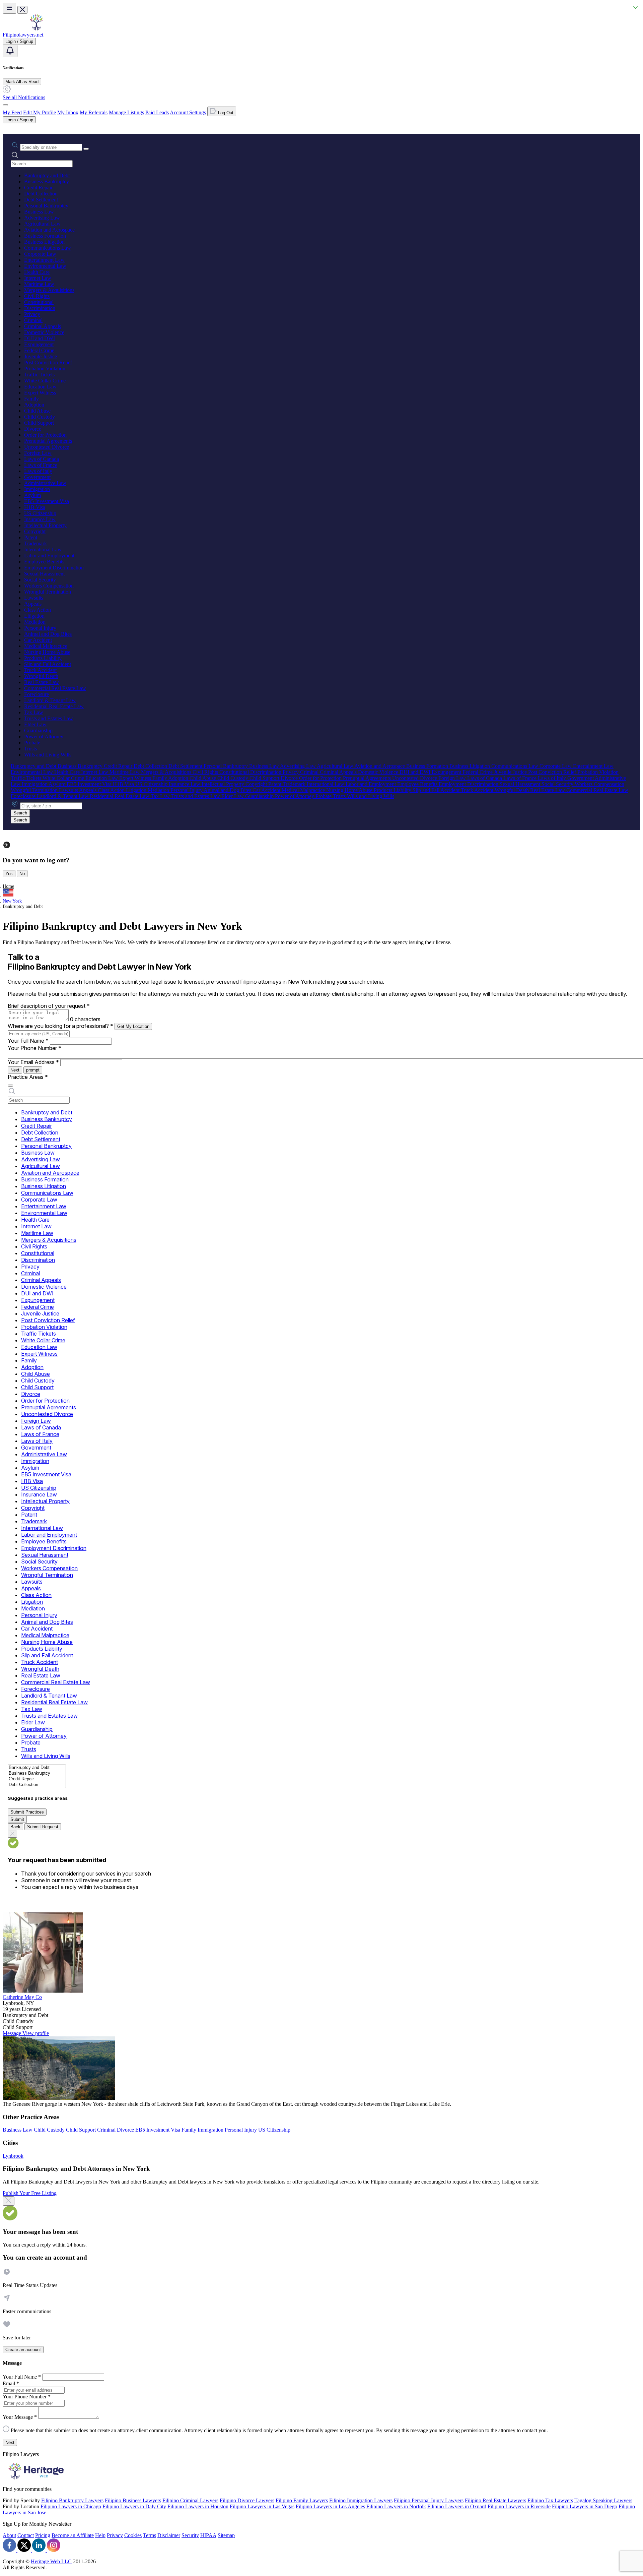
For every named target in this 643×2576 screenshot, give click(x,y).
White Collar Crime (45, 381)
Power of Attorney (44, 737)
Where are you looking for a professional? (60, 1026)
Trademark (35, 543)
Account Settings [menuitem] (188, 112)
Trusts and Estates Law (49, 718)
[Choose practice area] (10, 1086)
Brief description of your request (49, 1006)
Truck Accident (40, 670)
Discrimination (40, 308)
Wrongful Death (41, 676)
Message (13, 2033)
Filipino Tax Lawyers (550, 2500)
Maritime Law (39, 284)
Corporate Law (40, 254)
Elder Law (35, 724)
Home (8, 886)
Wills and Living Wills (48, 755)
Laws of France (41, 465)
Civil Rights (37, 296)
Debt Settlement (41, 200)
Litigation (34, 616)
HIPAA (208, 2535)
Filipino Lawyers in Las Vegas (262, 2506)
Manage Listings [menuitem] (126, 112)
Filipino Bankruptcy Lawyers (72, 2500)
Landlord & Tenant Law (50, 700)
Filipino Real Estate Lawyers (495, 2500)
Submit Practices (27, 1812)
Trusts (30, 749)
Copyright (35, 531)
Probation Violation (45, 369)
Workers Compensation (49, 586)
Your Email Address (33, 1062)
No (22, 874)
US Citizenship (40, 513)
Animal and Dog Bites (48, 634)
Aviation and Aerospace (49, 230)
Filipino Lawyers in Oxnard (457, 2506)
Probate (32, 743)
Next (15, 1070)
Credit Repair (38, 188)
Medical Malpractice (46, 646)
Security (190, 2535)
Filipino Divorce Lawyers (247, 2500)
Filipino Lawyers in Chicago (71, 2506)
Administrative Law (45, 483)
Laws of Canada (42, 459)
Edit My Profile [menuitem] (40, 112)
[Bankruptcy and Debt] (37, 1768)
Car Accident (38, 640)
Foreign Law (38, 453)
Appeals (33, 604)
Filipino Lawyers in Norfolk (396, 2506)
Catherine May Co (22, 1997)
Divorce (33, 429)
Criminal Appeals (43, 326)
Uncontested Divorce (47, 447)
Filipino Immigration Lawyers (361, 2500)
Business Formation (45, 236)
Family (31, 399)
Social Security (40, 580)
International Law (43, 549)
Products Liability (43, 658)
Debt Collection (41, 194)
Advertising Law (42, 218)
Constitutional (39, 302)
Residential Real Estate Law (54, 706)
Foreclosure (37, 694)
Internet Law (38, 278)
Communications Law (48, 248)
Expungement (39, 344)
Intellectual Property (45, 525)
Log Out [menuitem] (225, 113)
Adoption (34, 405)
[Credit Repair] (37, 1779)
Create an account (23, 2350)
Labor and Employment (49, 556)
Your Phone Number (34, 1048)
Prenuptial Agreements (48, 441)
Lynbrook (13, 2156)
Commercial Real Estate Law (55, 688)
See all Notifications (24, 97)
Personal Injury (40, 628)
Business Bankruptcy (47, 181)
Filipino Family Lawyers (302, 2500)
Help (100, 2535)
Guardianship (38, 730)
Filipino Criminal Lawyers (190, 2500)
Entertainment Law (44, 260)
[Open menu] (9, 8)
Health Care (37, 272)
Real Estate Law (42, 682)
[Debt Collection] (37, 1785)
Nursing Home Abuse (47, 652)
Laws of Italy (38, 471)
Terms (150, 2535)
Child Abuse (37, 411)
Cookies (133, 2535)
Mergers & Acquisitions (49, 290)
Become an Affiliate (73, 2535)
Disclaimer (169, 2535)
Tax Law (34, 712)
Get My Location (133, 1026)
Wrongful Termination (48, 592)
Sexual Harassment (44, 574)
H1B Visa (35, 507)
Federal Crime (39, 350)
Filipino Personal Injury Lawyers (429, 2500)
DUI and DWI (40, 338)
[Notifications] (10, 51)
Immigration (37, 489)
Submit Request (43, 1827)
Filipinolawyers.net (23, 35)
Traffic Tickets (39, 375)
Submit (17, 1819)
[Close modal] (9, 2201)
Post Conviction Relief (48, 362)
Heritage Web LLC (51, 2561)
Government (37, 477)
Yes (9, 874)
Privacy (32, 314)
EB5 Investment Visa (47, 501)
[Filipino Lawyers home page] (36, 29)
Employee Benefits (44, 562)
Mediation (35, 622)
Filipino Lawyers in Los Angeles (330, 2506)
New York (12, 901)
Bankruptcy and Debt (47, 175)
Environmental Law (45, 266)
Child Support (39, 423)
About (9, 2535)
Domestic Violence (44, 332)
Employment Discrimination (54, 568)
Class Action (38, 610)
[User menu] (5, 105)
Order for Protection (45, 435)
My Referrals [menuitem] (94, 112)
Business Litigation (44, 242)
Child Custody (40, 417)
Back (15, 1827)
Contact (26, 2535)
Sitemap (226, 2535)
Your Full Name (28, 1041)
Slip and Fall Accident (48, 664)
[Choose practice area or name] (86, 149)
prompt (33, 1070)
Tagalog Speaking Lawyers (603, 2500)
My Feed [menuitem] (12, 112)
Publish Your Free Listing (30, 2193)
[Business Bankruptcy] (37, 1773)
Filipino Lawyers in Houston (198, 2506)
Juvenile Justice (41, 356)
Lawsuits (34, 598)
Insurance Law (40, 519)
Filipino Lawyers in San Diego (585, 2506)
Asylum (32, 495)
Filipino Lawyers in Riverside (519, 2506)
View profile (36, 2033)
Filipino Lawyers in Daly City (134, 2506)
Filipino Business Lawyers (133, 2500)
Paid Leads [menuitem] (157, 112)
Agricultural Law (42, 224)
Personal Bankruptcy (46, 206)
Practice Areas (28, 1077)
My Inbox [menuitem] (68, 112)
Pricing (43, 2535)
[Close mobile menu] (22, 10)
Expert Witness (40, 393)
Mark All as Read (22, 82)
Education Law (40, 387)
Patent (31, 537)
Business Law (39, 212)
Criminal (33, 320)
